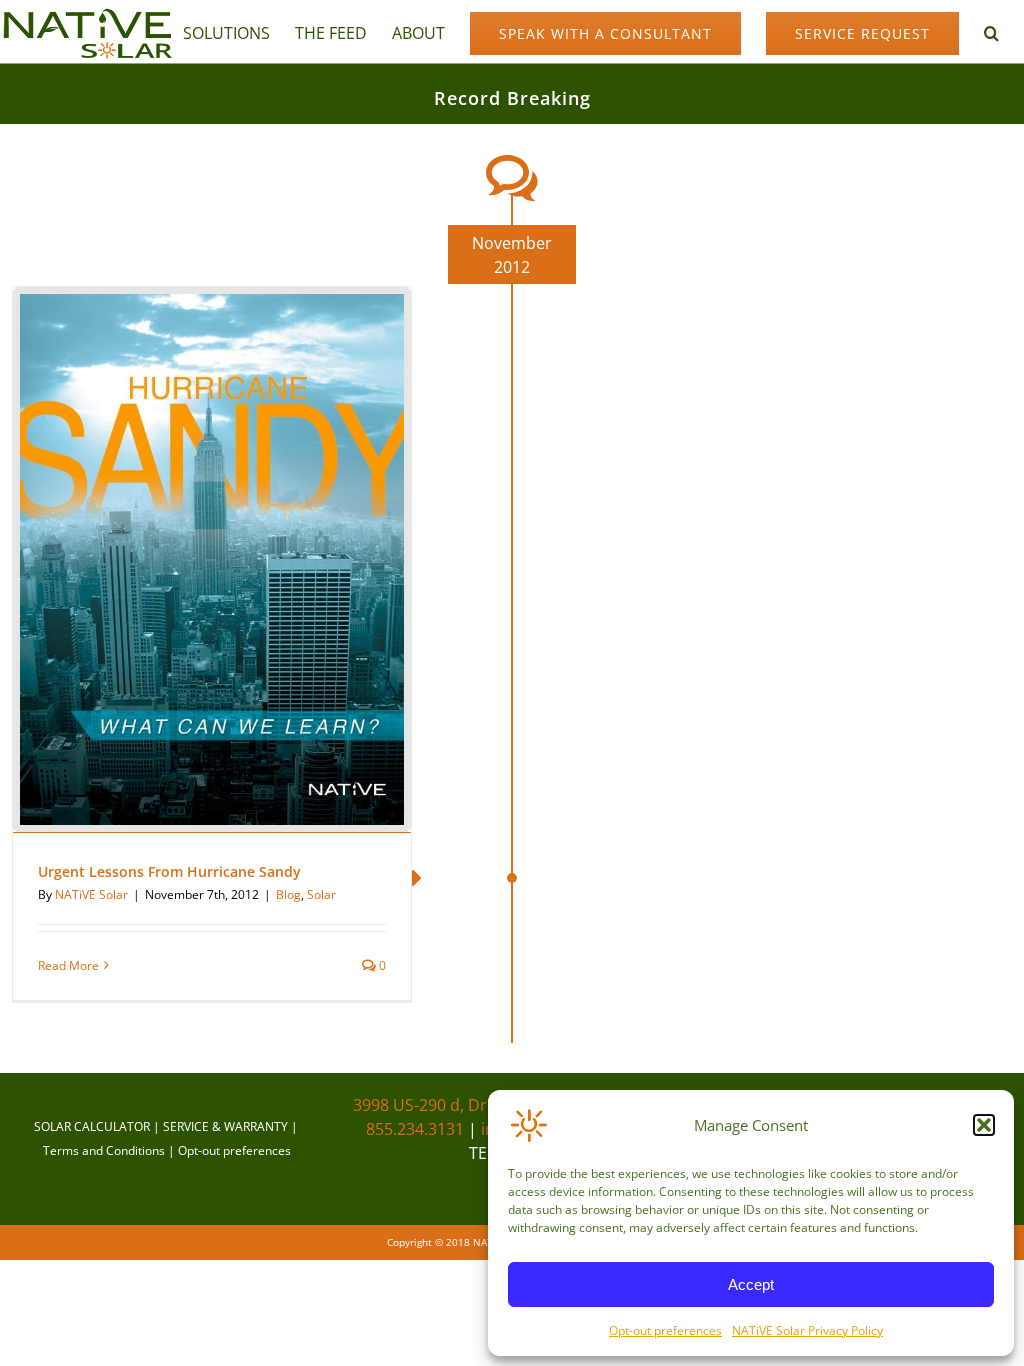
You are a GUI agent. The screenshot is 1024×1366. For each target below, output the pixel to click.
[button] (984, 1125)
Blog (288, 894)
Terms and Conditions (104, 1150)
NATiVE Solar (91, 894)
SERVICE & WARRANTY (225, 1126)
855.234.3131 (415, 1129)
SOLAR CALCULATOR (92, 1126)
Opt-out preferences (665, 1330)
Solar (321, 894)
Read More (68, 965)
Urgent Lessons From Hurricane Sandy (169, 871)
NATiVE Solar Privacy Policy (807, 1330)
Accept (751, 1284)
